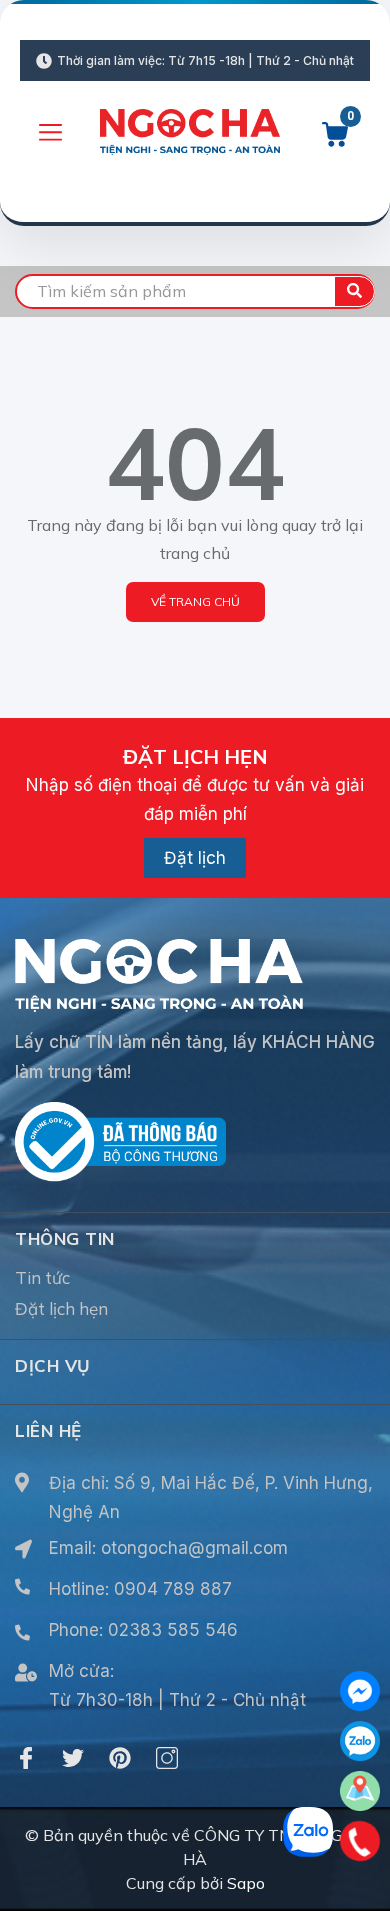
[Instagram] (167, 1758)
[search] (354, 291)
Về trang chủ (195, 601)
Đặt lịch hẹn (61, 1308)
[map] (360, 1791)
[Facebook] (26, 1758)
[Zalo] (360, 1741)
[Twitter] (73, 1758)
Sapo (246, 1883)
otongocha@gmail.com (194, 1548)
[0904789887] (360, 1841)
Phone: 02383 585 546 (143, 1630)
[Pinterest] (120, 1758)
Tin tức (42, 1277)
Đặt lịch (195, 858)
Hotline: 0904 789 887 (140, 1589)
